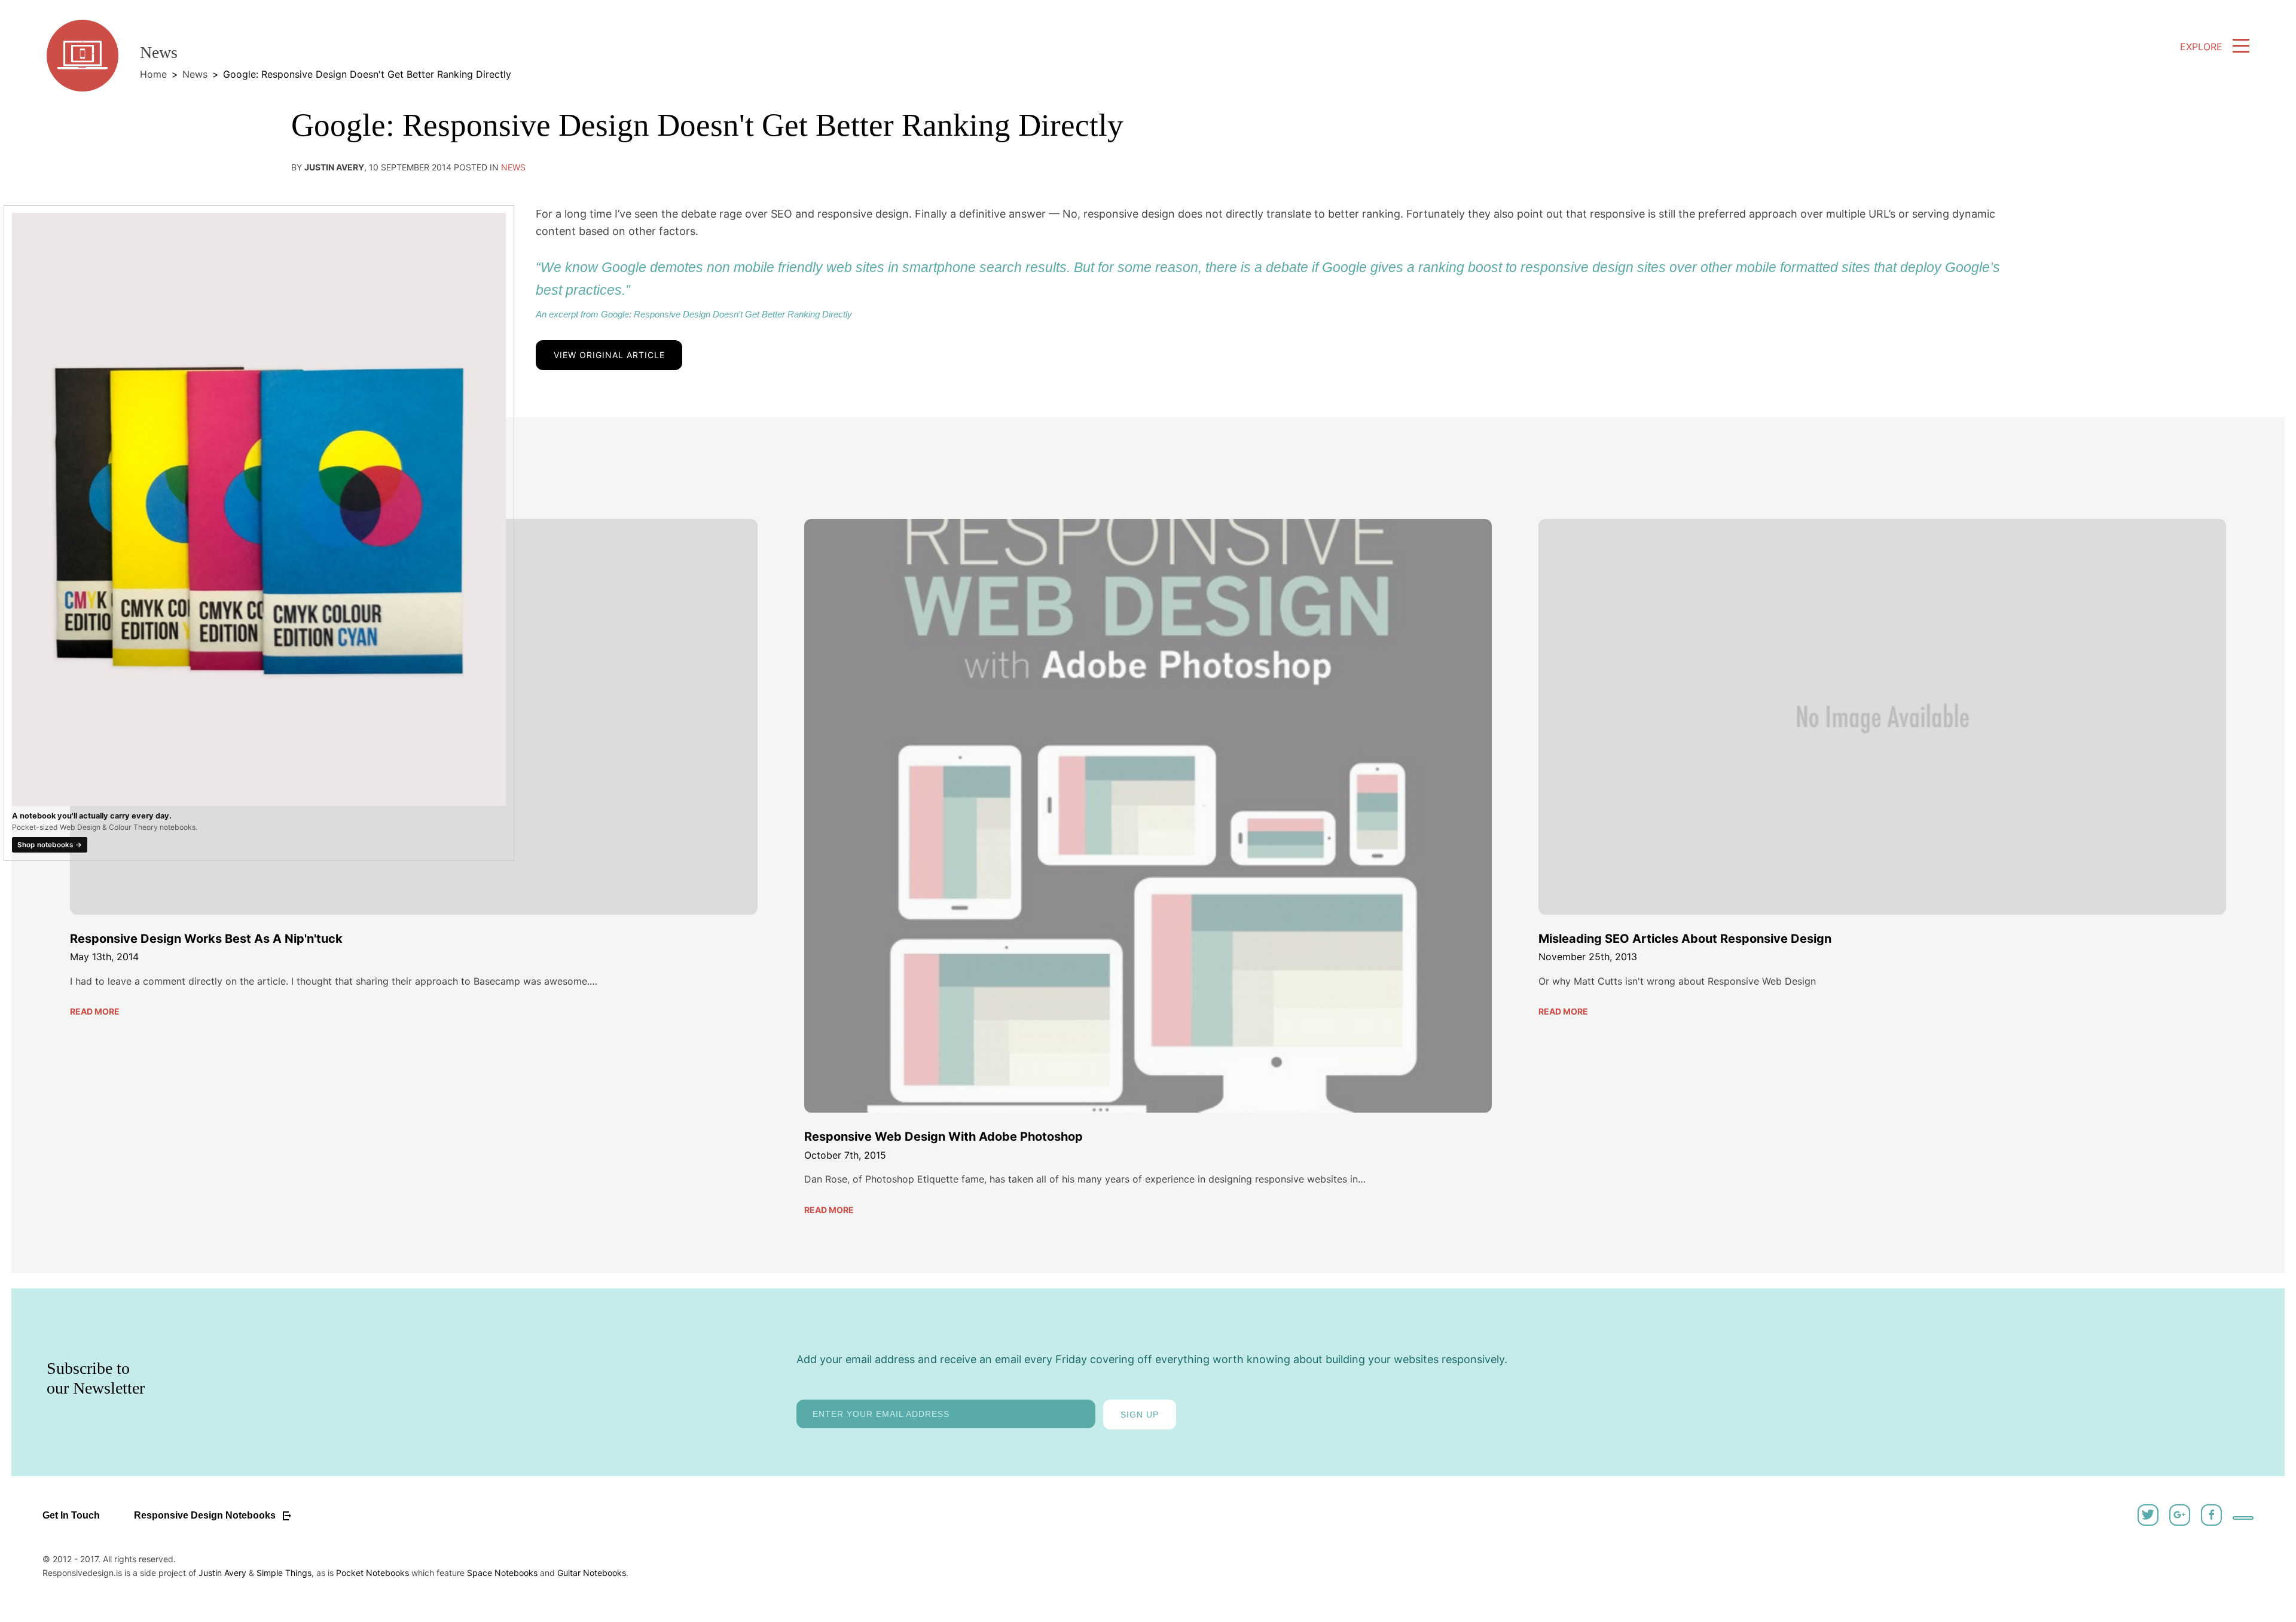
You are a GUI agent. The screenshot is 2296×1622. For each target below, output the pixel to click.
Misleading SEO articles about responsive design (1685, 939)
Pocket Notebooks (373, 1573)
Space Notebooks (502, 1573)
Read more (95, 1011)
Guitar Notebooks (592, 1573)
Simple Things (284, 1573)
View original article (609, 355)
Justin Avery (222, 1573)
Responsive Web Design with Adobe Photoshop (944, 1137)
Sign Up (1140, 1415)
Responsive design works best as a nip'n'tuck (206, 939)
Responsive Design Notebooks (206, 1515)
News (195, 74)
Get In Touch (71, 1515)
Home (153, 74)
